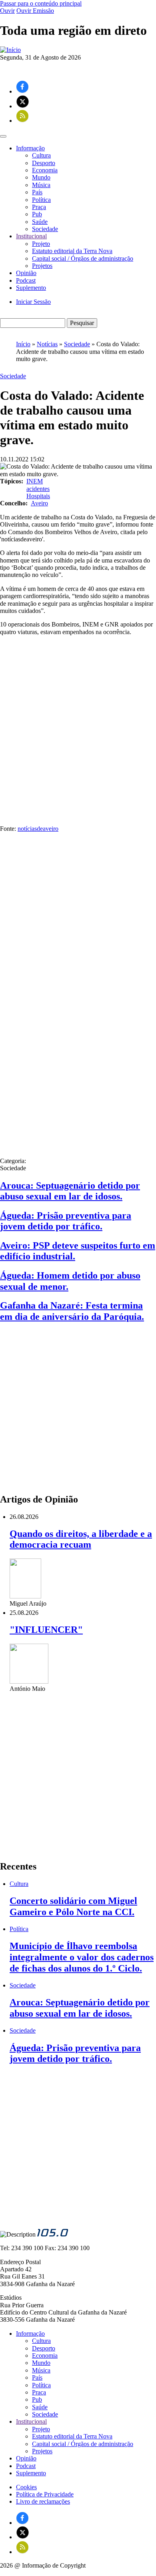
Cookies (26, 2487)
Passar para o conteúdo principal (41, 3)
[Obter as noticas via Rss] (22, 121)
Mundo (41, 177)
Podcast (26, 280)
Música (41, 185)
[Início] (10, 50)
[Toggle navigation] (3, 136)
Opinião (26, 273)
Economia (45, 170)
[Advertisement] (78, 723)
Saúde (40, 222)
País (37, 192)
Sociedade (45, 229)
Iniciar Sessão (33, 302)
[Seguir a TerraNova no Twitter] (23, 106)
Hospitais (38, 496)
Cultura (41, 155)
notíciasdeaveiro (38, 829)
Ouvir (7, 11)
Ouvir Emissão (35, 11)
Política (41, 200)
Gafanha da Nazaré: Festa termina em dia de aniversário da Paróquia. (72, 1311)
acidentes (38, 489)
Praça (39, 207)
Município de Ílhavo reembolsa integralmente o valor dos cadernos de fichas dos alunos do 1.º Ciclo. (82, 1957)
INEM (35, 481)
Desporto (44, 163)
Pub (37, 214)
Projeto (41, 244)
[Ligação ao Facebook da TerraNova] (22, 91)
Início (23, 344)
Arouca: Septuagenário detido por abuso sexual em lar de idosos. (70, 1191)
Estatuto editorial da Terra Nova (72, 251)
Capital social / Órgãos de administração (83, 258)
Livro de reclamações (43, 2501)
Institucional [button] (31, 236)
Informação (30, 2334)
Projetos (42, 266)
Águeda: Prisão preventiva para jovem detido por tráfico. (66, 1221)
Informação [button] (30, 148)
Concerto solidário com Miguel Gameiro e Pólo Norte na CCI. (73, 1906)
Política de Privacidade (45, 2494)
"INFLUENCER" (46, 1630)
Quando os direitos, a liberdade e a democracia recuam (81, 1539)
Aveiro (39, 503)
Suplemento (31, 288)
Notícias (47, 344)
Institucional (31, 2421)
